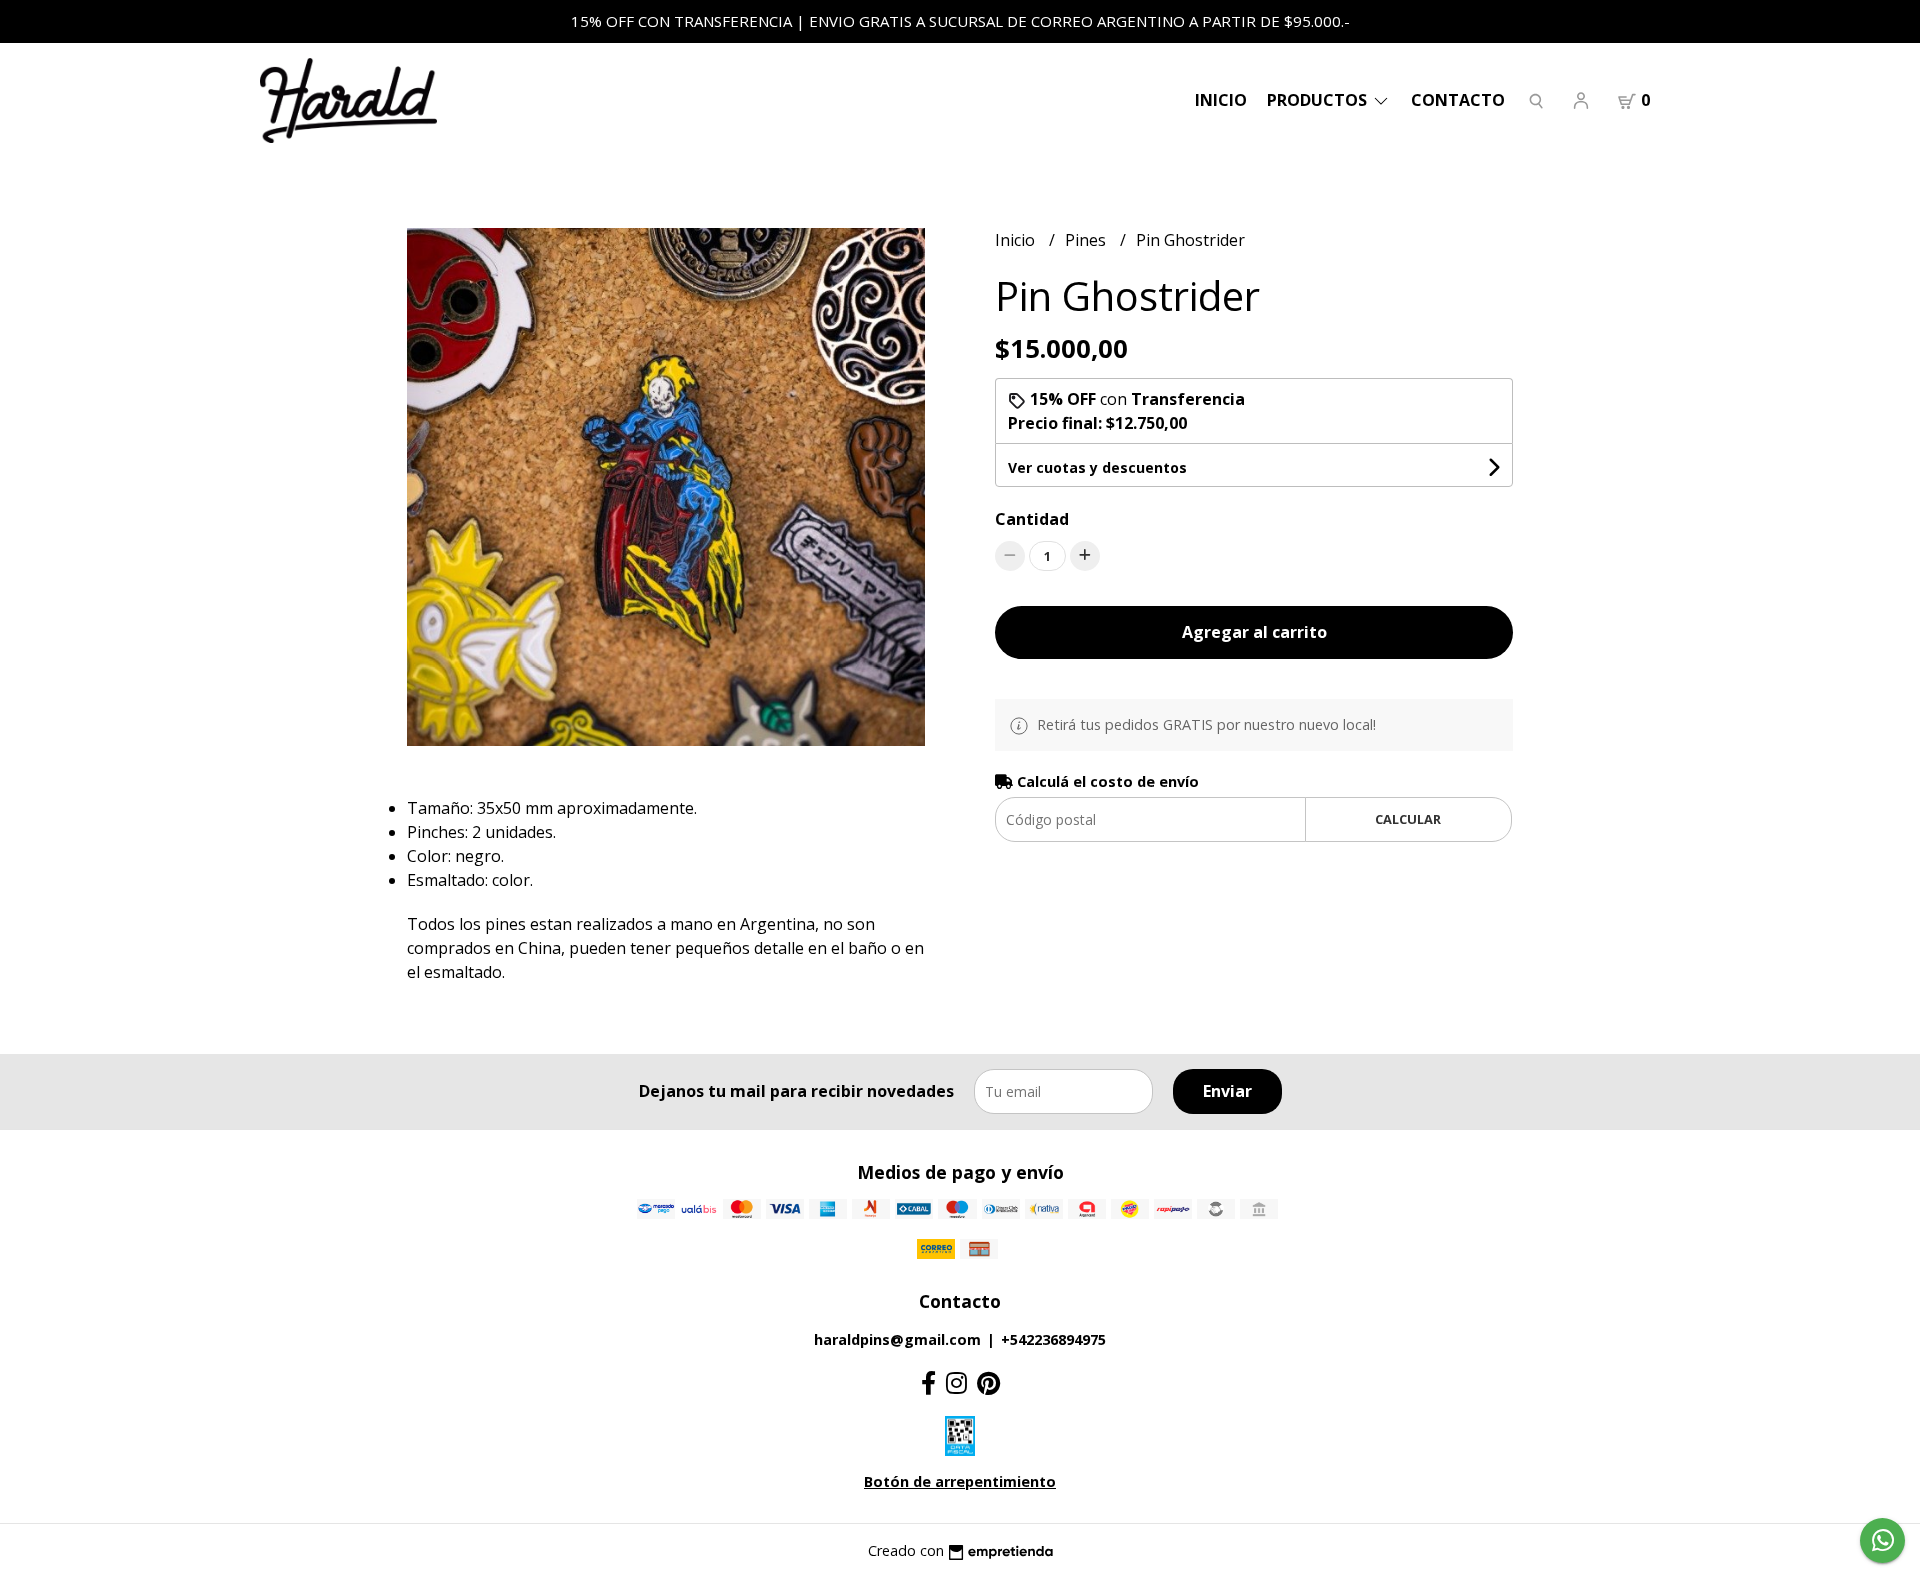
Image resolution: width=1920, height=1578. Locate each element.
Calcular (1408, 819)
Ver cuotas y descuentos (1097, 467)
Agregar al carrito (1254, 632)
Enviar (1227, 1091)
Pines (1087, 240)
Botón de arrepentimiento (960, 1481)
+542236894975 (1053, 1339)
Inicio (1221, 100)
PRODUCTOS (1319, 100)
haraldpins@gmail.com (897, 1339)
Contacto (1458, 100)
